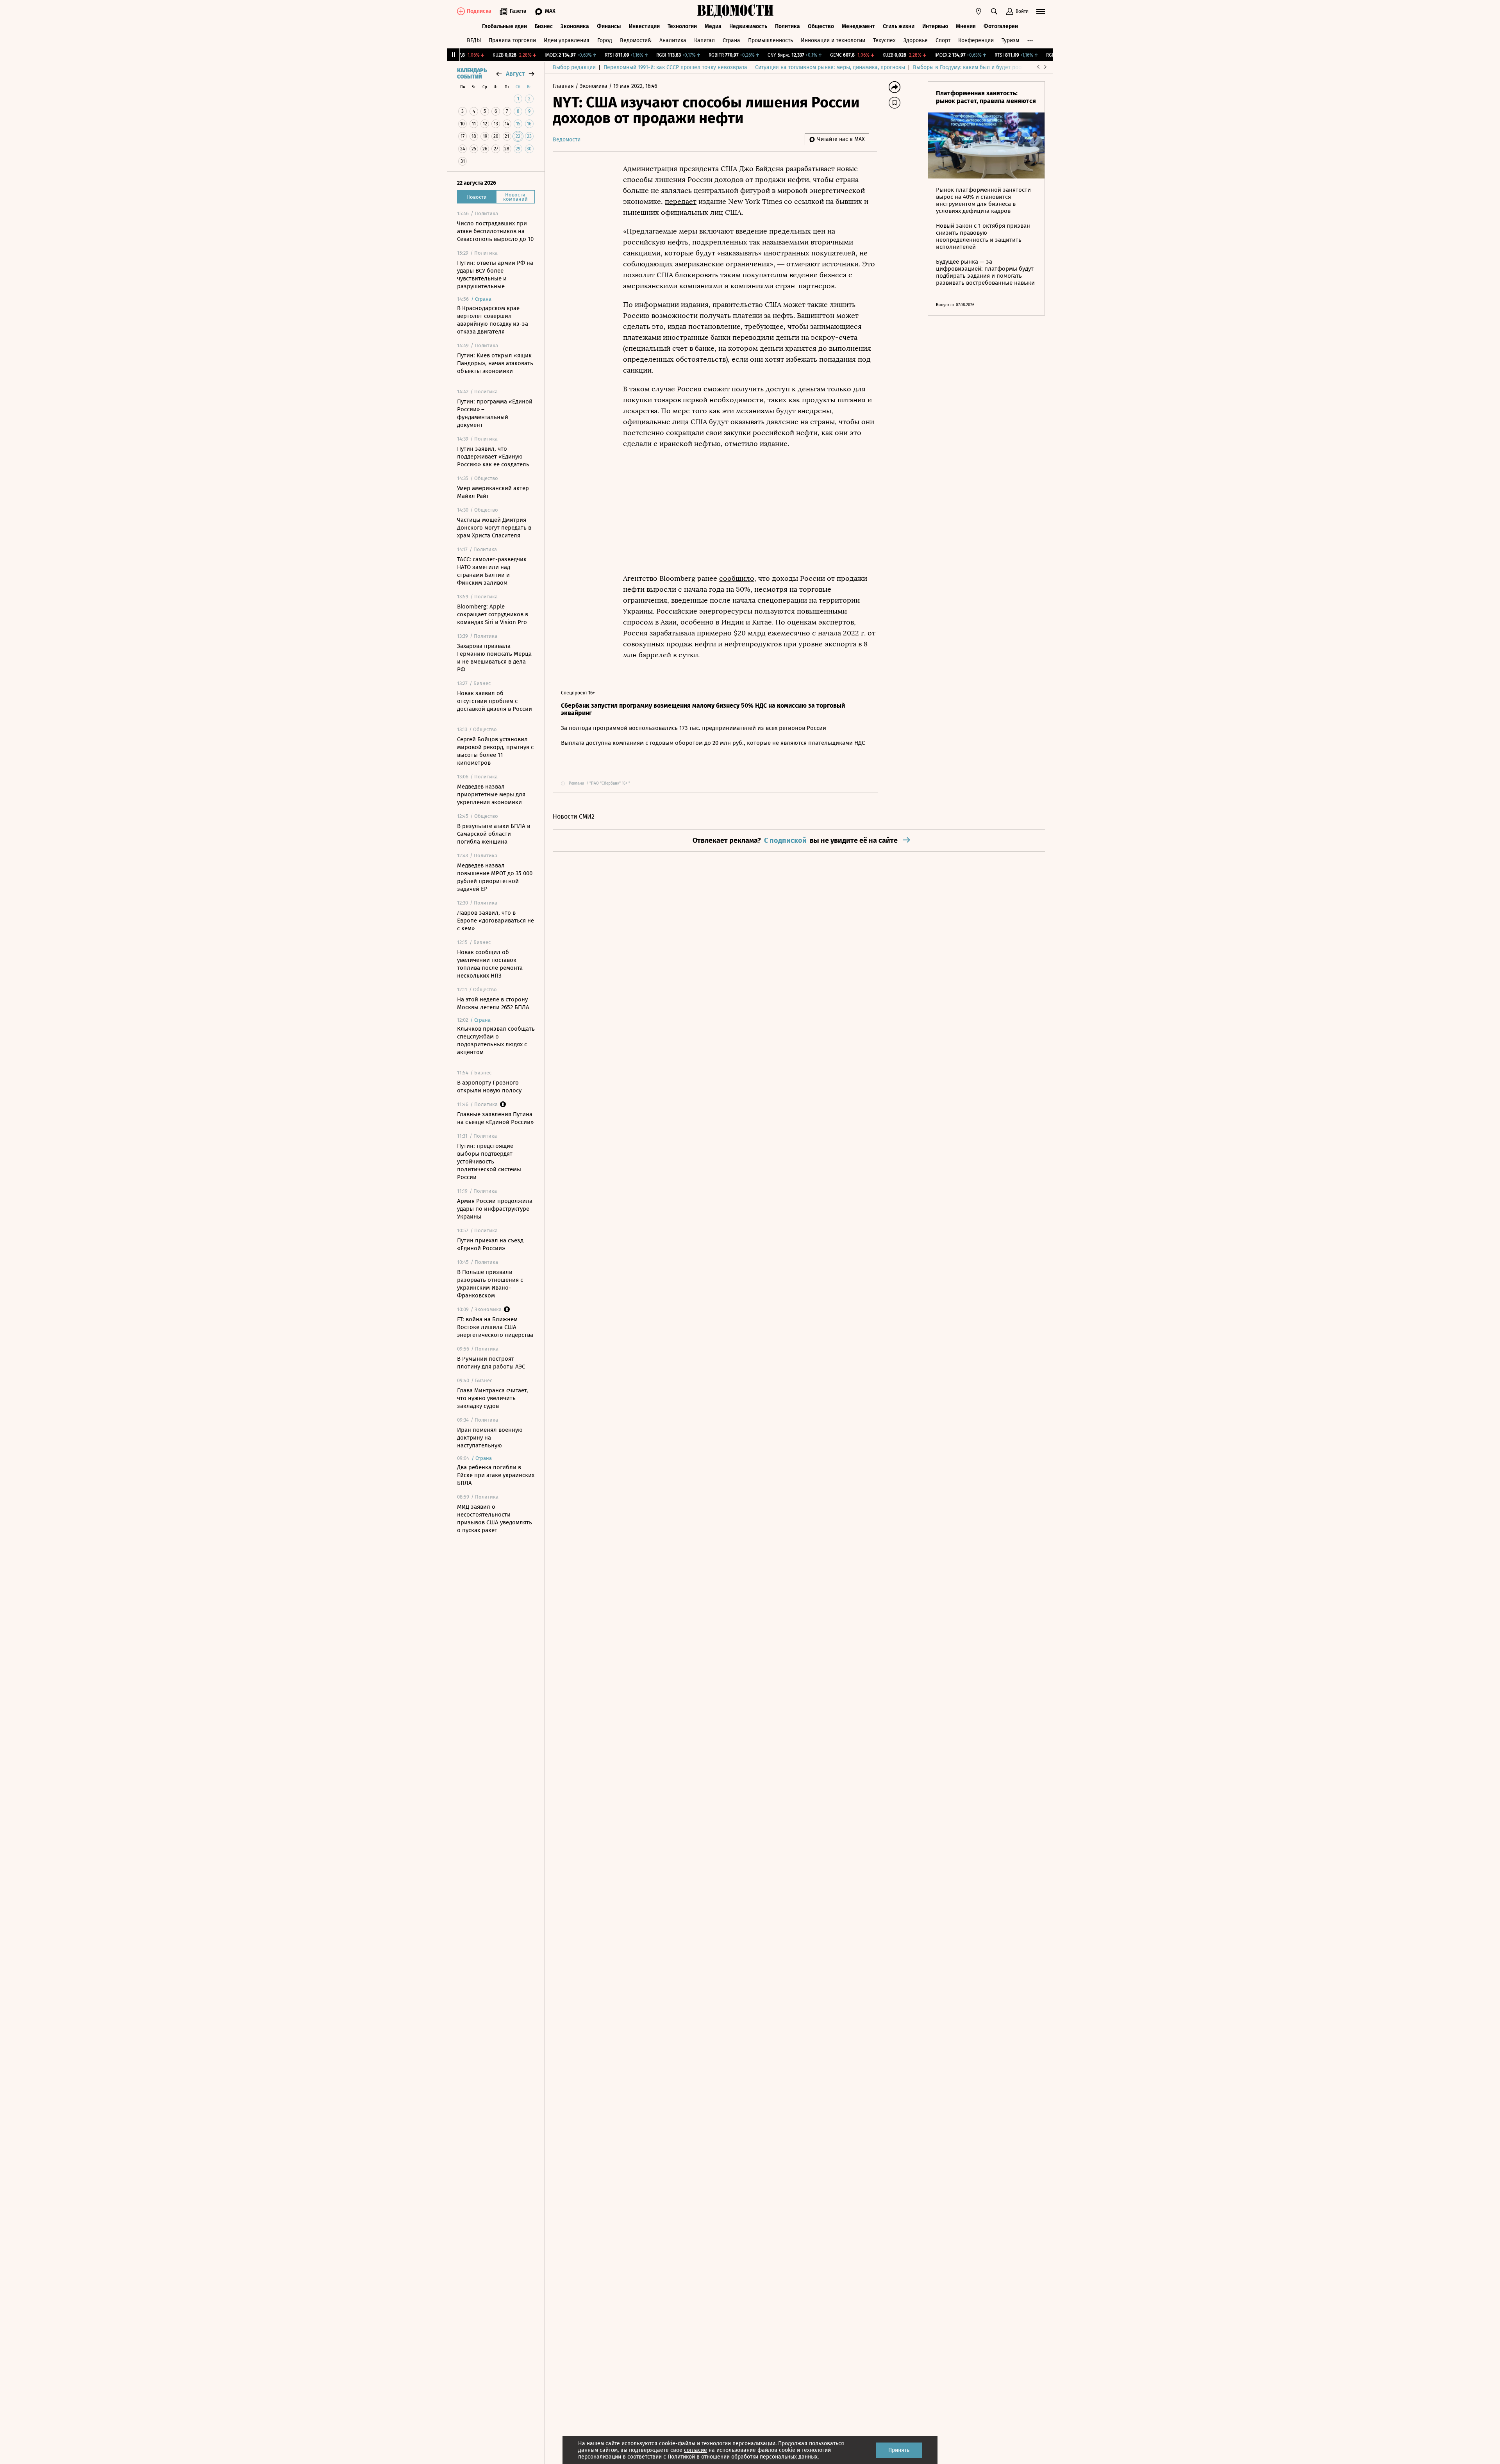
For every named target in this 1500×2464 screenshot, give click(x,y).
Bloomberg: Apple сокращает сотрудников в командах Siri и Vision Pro (493, 614)
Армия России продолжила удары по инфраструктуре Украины (495, 1209)
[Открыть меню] (1041, 11)
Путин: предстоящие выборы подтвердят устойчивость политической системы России (489, 1162)
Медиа (713, 26)
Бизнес (544, 26)
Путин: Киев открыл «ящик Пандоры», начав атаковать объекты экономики (495, 363)
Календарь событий (472, 74)
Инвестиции (644, 26)
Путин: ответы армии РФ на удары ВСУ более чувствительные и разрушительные (495, 275)
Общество (821, 26)
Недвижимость (748, 26)
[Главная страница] (736, 11)
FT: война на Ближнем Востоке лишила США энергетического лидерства (495, 1327)
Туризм (1010, 40)
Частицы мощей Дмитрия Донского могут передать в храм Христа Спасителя (494, 528)
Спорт (943, 40)
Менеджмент (858, 26)
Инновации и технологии (833, 40)
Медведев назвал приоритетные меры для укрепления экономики (491, 794)
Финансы (609, 26)
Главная (564, 86)
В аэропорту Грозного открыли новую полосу (489, 1087)
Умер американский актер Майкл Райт (493, 492)
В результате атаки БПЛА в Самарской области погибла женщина (494, 834)
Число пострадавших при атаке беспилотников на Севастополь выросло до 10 (495, 231)
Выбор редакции (574, 67)
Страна (731, 40)
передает (681, 202)
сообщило (737, 578)
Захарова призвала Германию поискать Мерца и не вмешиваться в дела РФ (494, 658)
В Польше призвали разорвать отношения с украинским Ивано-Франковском (490, 1284)
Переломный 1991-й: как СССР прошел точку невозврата (675, 67)
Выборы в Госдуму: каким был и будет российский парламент (992, 67)
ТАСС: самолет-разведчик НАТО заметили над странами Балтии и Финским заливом (492, 571)
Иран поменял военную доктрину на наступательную (490, 1438)
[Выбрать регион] (979, 11)
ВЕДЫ (474, 40)
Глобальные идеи (504, 26)
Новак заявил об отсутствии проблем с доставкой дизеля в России (495, 701)
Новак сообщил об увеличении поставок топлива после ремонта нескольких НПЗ (490, 964)
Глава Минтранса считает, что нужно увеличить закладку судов (493, 1398)
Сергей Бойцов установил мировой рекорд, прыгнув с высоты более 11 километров (495, 751)
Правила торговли (512, 40)
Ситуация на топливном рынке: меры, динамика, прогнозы (830, 67)
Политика (787, 26)
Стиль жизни (899, 26)
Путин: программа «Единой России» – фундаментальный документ (495, 413)
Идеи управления (567, 40)
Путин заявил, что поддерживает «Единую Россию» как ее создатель (493, 457)
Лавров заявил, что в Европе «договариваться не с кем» (496, 921)
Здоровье (916, 40)
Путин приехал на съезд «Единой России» (490, 1244)
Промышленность (771, 40)
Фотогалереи (1001, 26)
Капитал (704, 40)
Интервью (935, 26)
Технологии (682, 26)
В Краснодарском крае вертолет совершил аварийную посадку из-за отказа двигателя (493, 320)
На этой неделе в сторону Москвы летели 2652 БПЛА (493, 1003)
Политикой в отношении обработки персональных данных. (743, 2457)
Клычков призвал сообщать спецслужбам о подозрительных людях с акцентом (496, 1040)
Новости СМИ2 (574, 816)
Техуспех (884, 40)
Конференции (976, 40)
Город (605, 40)
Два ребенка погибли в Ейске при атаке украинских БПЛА (496, 1475)
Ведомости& (636, 40)
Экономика (575, 26)
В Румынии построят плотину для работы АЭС (491, 1363)
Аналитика (673, 40)
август (515, 74)
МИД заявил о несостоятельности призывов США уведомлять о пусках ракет (495, 1518)
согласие (696, 2450)
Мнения (966, 26)
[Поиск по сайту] (994, 11)
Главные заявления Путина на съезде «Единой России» (495, 1118)
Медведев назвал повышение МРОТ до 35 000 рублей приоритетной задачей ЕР (495, 877)
